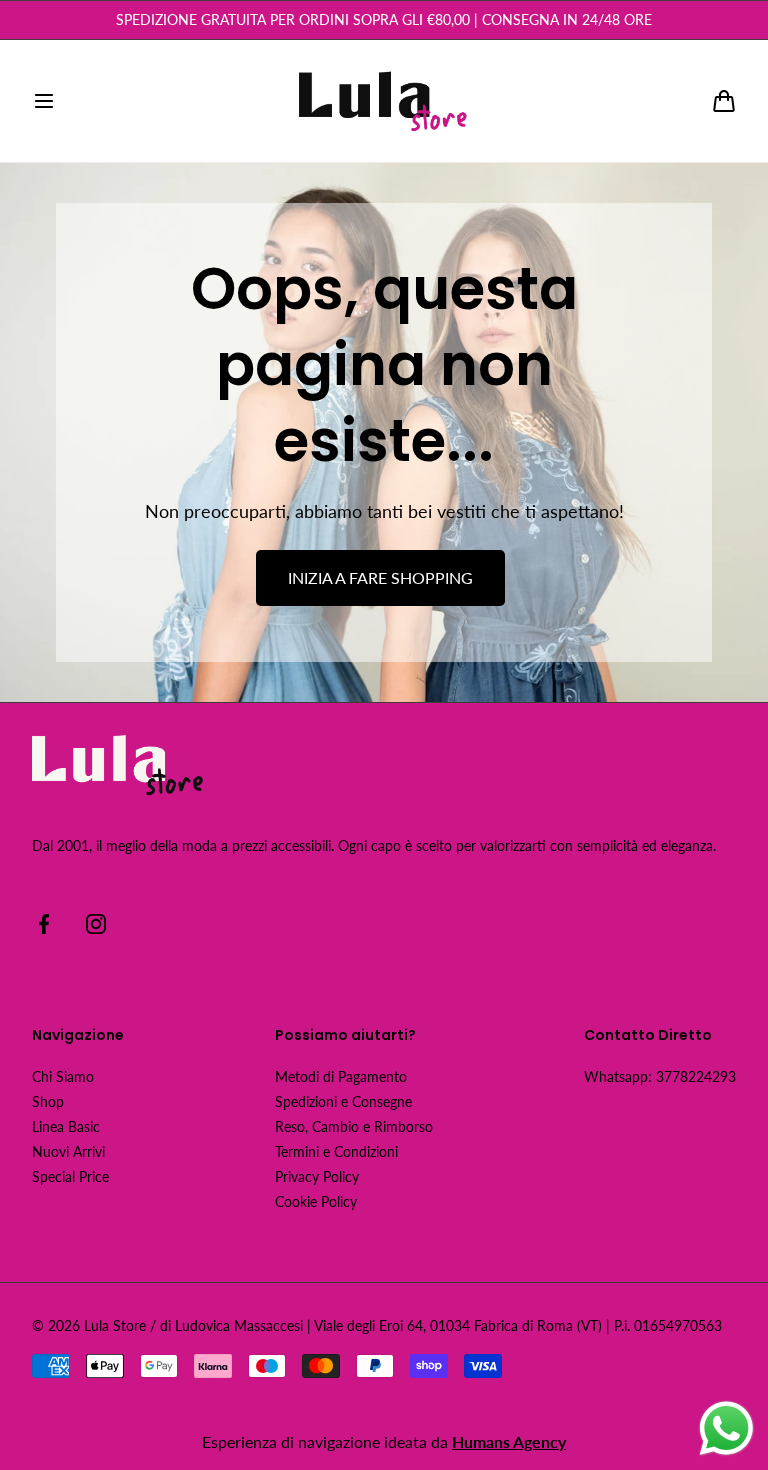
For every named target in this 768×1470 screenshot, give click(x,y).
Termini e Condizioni (336, 1151)
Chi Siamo (63, 1076)
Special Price (70, 1176)
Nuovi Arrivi (68, 1151)
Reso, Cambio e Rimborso (354, 1126)
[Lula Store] (384, 101)
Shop (48, 1101)
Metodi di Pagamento (341, 1076)
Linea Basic (66, 1126)
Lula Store (115, 1325)
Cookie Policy (316, 1201)
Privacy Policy (317, 1176)
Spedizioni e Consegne (343, 1101)
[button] (44, 101)
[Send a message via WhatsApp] (726, 1428)
